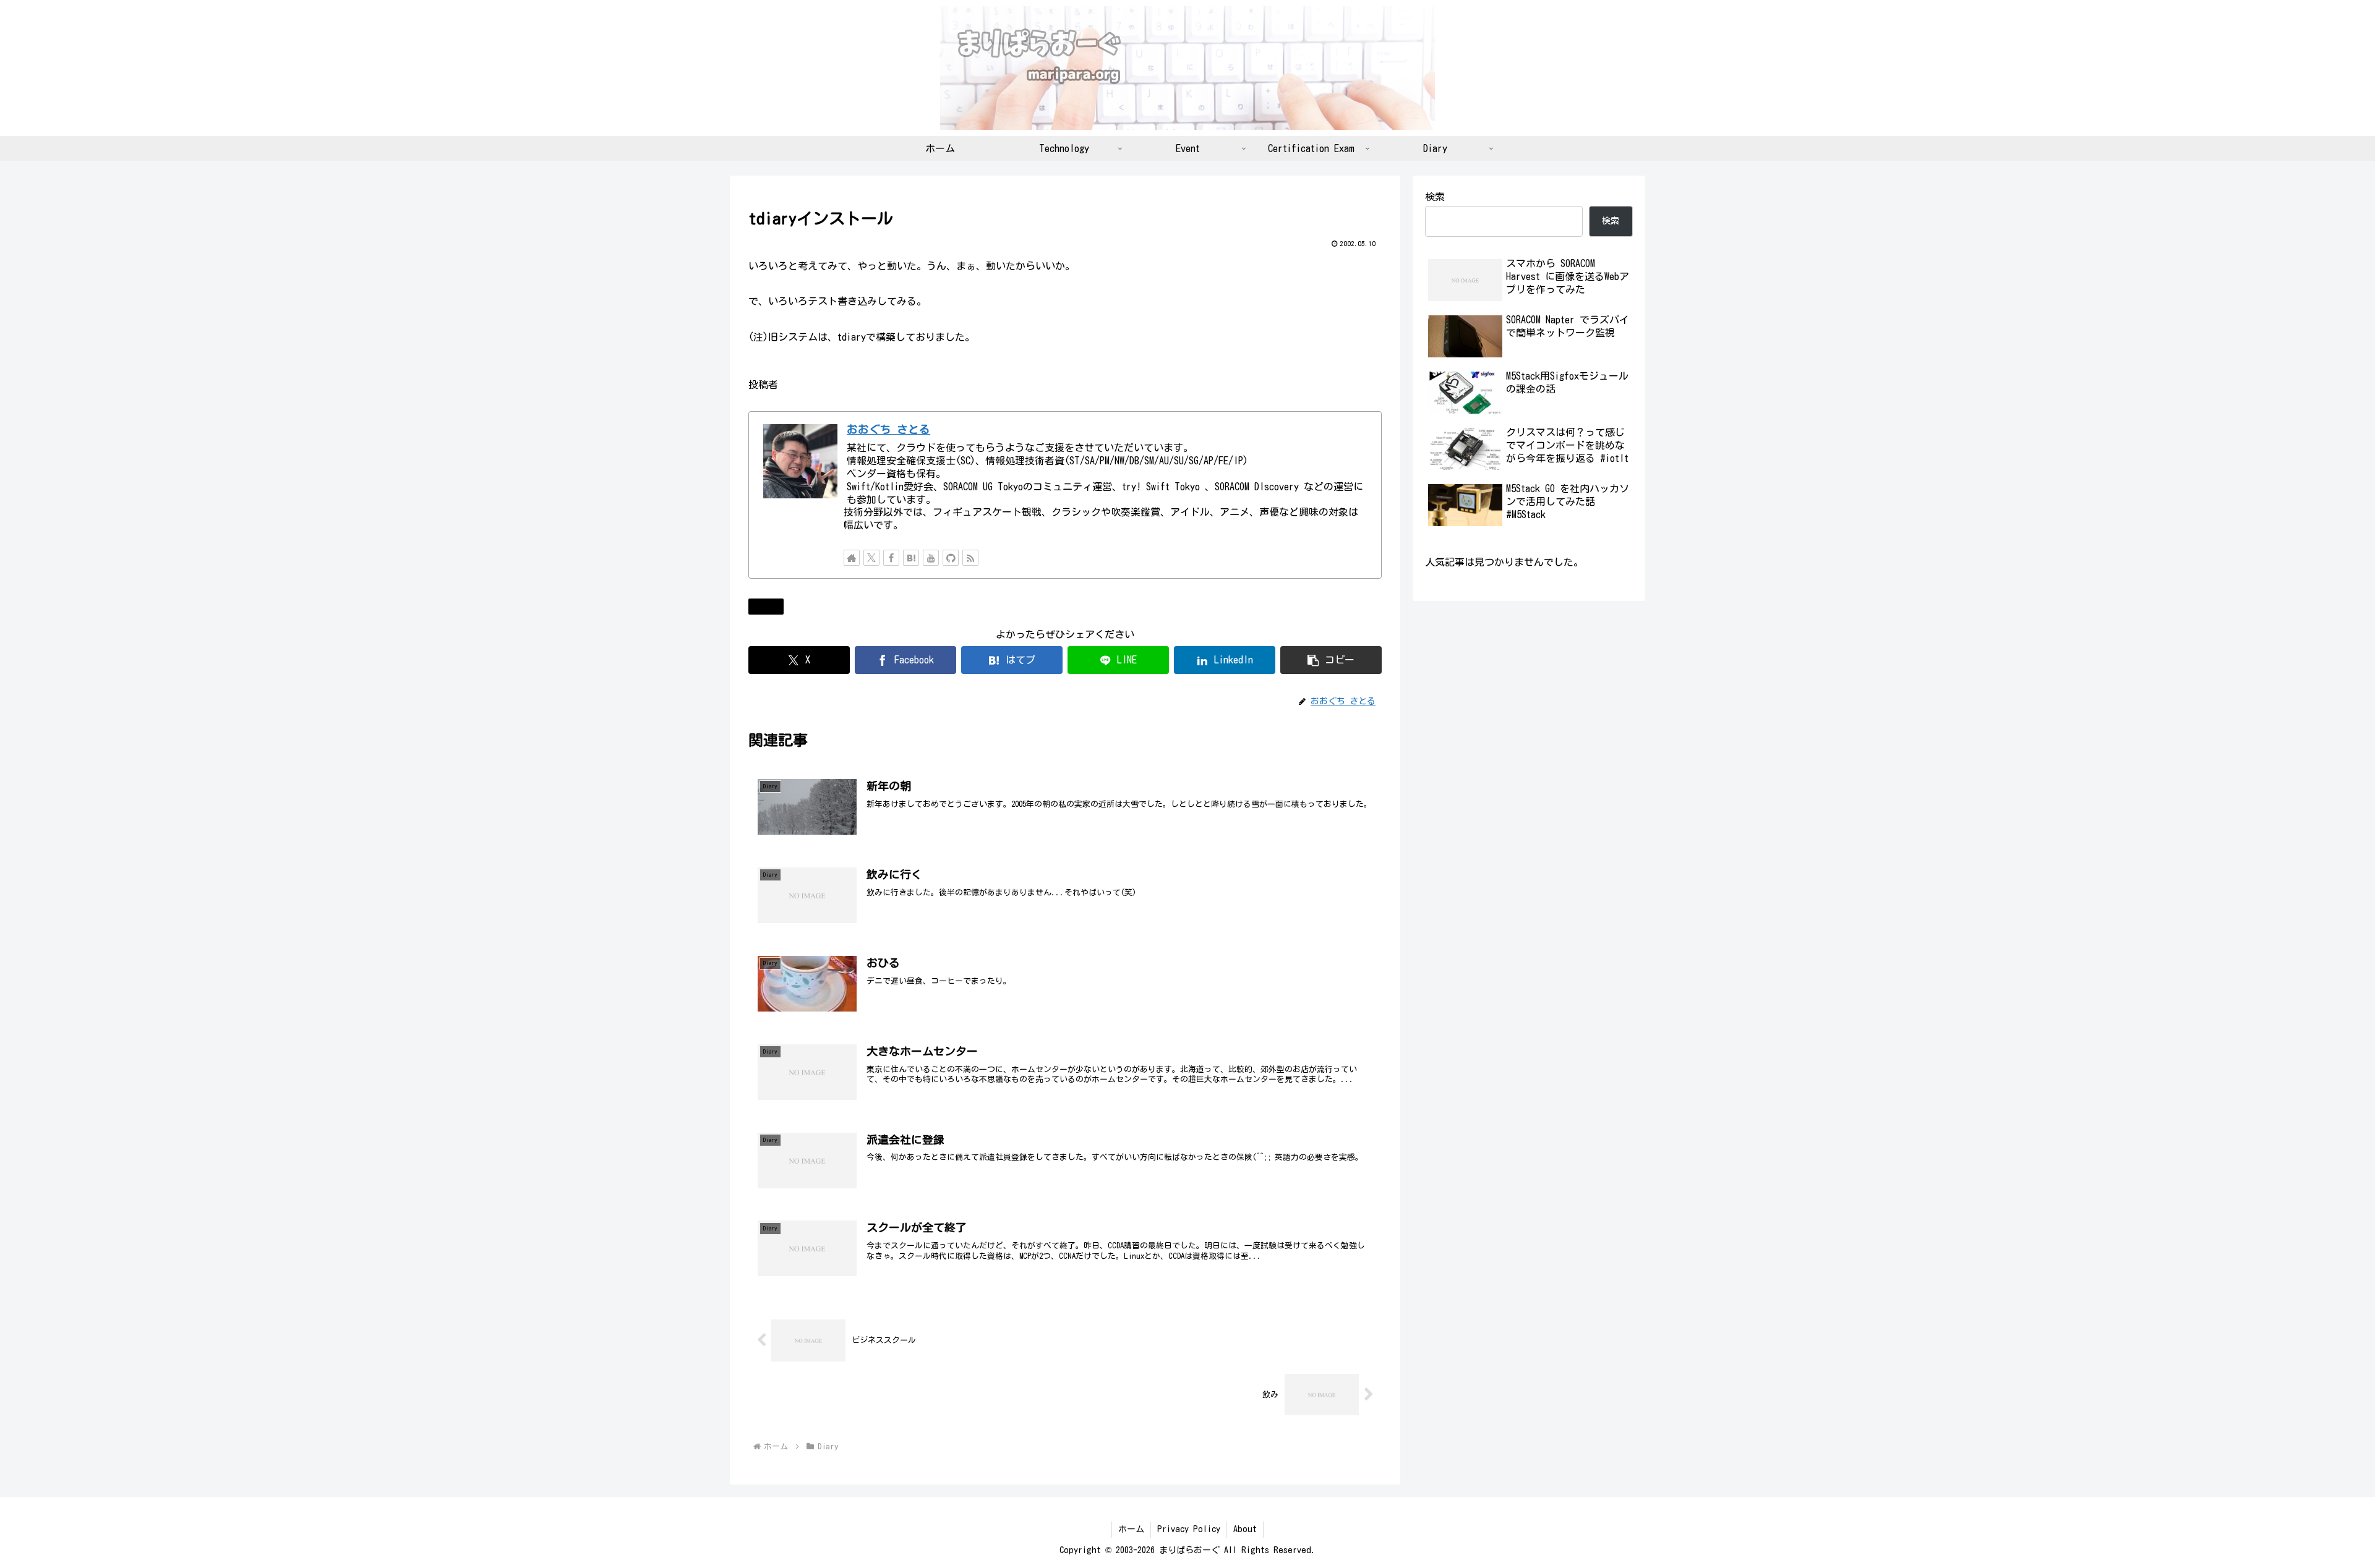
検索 (1435, 197)
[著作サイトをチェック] (852, 558)
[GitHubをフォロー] (951, 558)
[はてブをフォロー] (911, 558)
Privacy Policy (1189, 1529)
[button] (1331, 660)
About (1245, 1529)
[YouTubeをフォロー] (931, 558)
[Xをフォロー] (871, 558)
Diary (771, 606)
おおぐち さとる (888, 429)
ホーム (1131, 1529)
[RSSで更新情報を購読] (970, 558)
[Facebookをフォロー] (891, 558)
